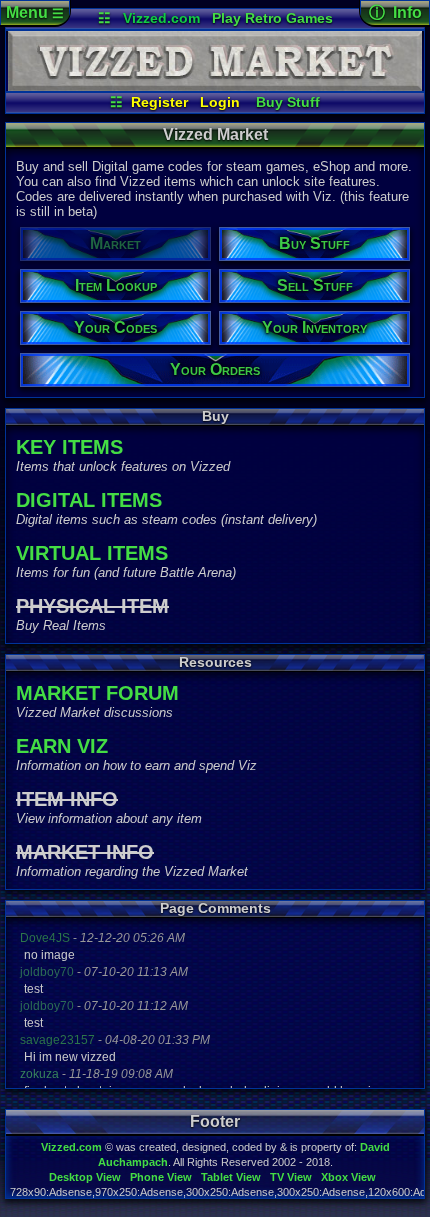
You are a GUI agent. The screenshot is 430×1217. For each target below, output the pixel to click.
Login (220, 102)
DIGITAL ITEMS (89, 500)
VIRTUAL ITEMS (92, 553)
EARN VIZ (62, 746)
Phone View (161, 1177)
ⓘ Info (395, 12)
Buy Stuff (288, 102)
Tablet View (231, 1177)
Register (159, 102)
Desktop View (85, 1177)
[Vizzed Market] (215, 86)
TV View (291, 1177)
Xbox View (348, 1177)
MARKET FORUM (97, 693)
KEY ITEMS (69, 447)
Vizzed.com (161, 18)
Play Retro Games (272, 18)
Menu (35, 12)
